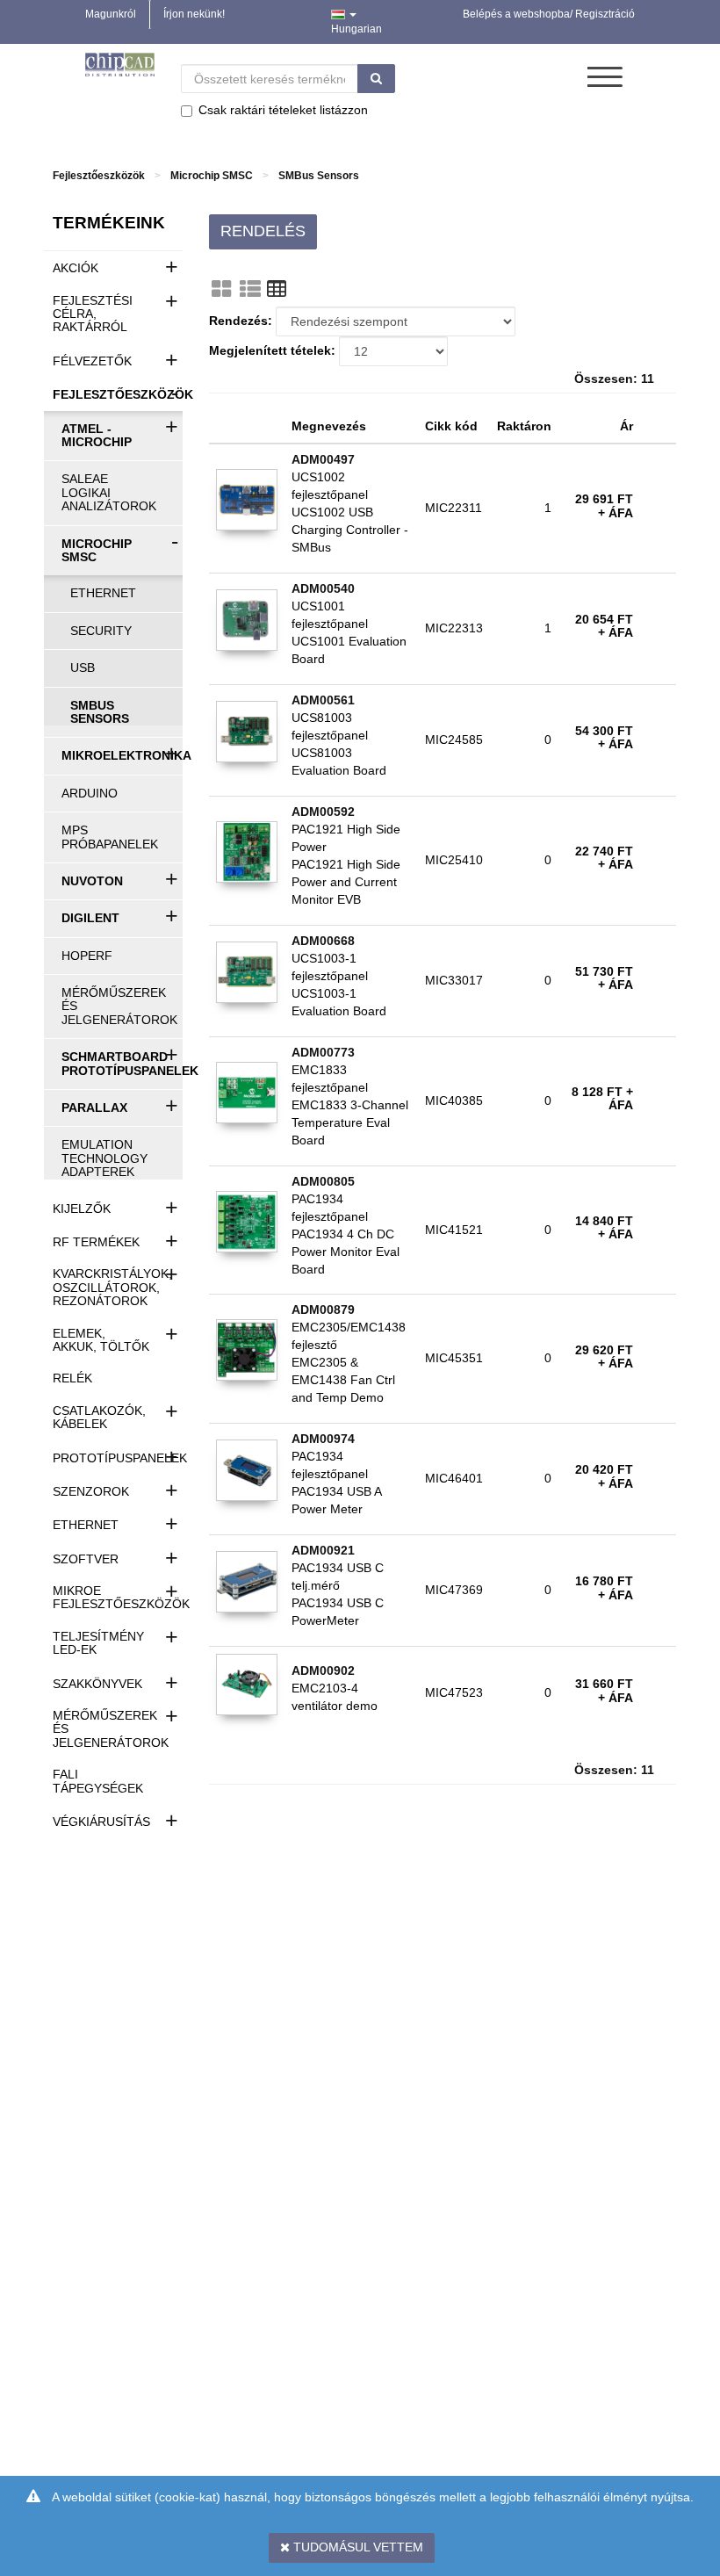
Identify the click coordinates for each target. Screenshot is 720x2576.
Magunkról (111, 14)
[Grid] (221, 289)
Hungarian (356, 29)
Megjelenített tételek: (272, 350)
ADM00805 (323, 1181)
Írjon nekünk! (194, 14)
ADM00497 (323, 459)
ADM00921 (323, 1550)
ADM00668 (323, 941)
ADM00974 (323, 1439)
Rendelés (263, 231)
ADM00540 (323, 588)
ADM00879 (323, 1310)
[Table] (277, 289)
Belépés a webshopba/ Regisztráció (549, 14)
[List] (250, 289)
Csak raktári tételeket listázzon (283, 110)
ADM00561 (323, 700)
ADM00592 (323, 812)
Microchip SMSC (212, 176)
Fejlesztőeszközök (99, 176)
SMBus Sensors (319, 176)
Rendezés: (241, 321)
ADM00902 (323, 1670)
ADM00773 (323, 1052)
